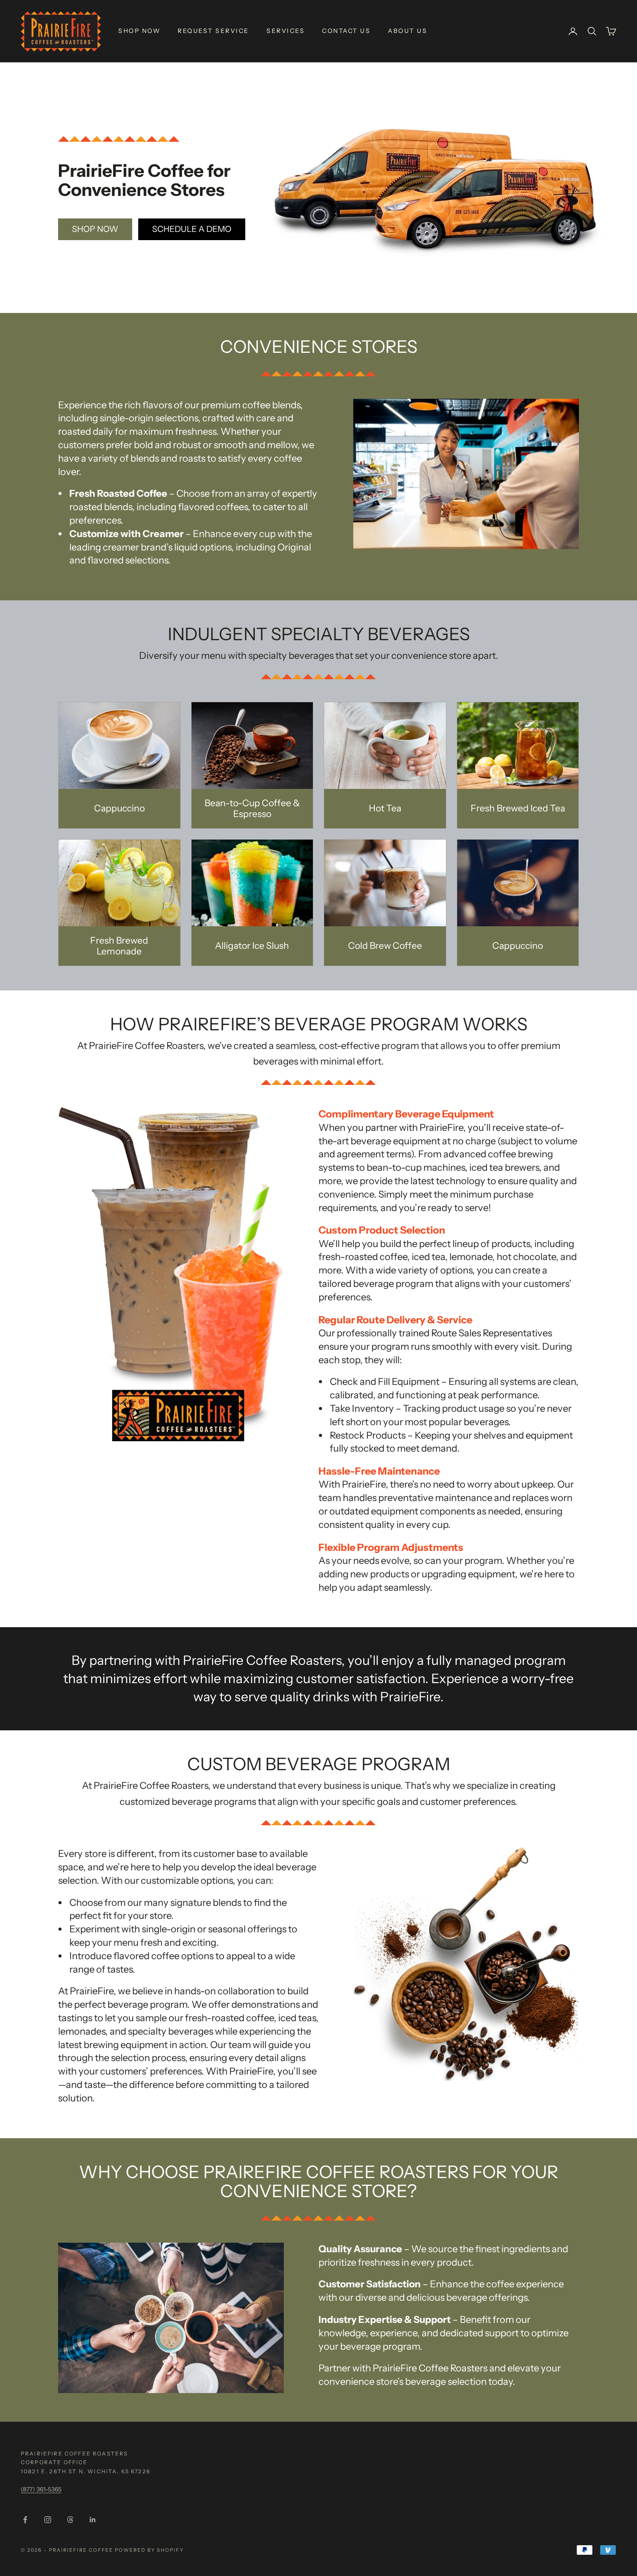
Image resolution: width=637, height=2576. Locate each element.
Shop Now (139, 31)
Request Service (213, 31)
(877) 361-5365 (41, 2489)
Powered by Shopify (149, 2550)
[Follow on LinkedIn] (93, 2520)
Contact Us (346, 31)
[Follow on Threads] (70, 2520)
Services (286, 31)
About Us (408, 31)
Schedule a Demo (192, 229)
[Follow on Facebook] (25, 2520)
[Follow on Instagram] (48, 2520)
